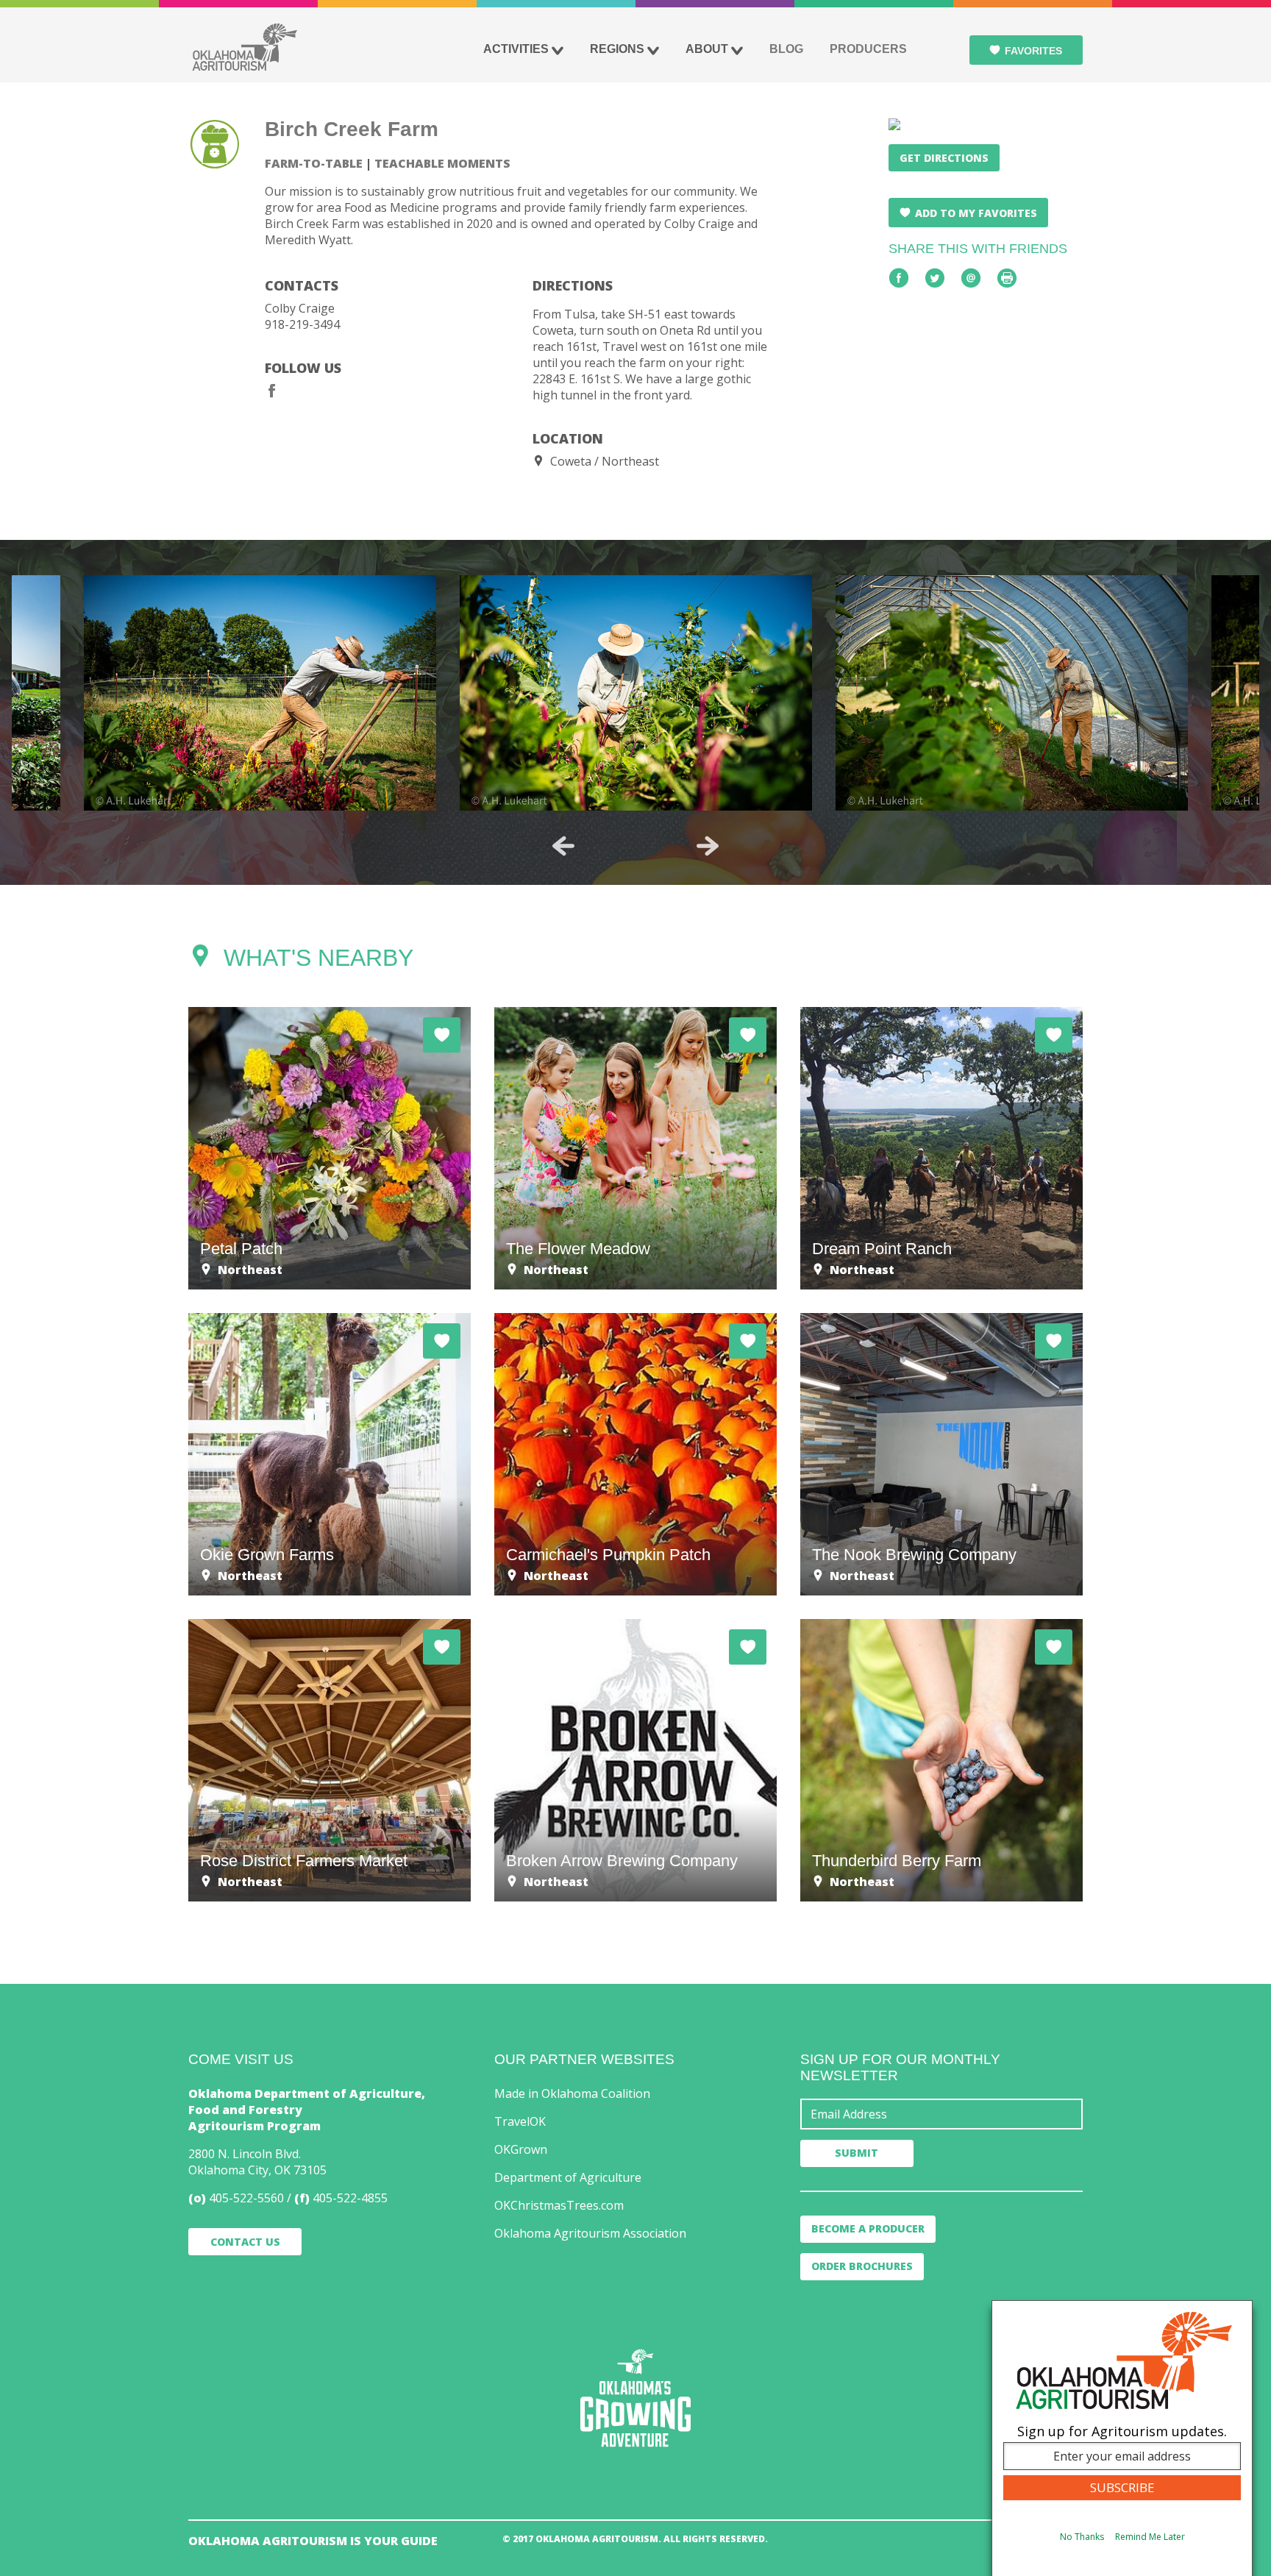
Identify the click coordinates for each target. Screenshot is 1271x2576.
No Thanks (1082, 2537)
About (707, 49)
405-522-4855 (350, 2198)
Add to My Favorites (976, 213)
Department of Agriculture (568, 2177)
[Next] (708, 846)
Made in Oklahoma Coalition (572, 2093)
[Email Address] (941, 2114)
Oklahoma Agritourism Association (590, 2233)
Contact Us (245, 2242)
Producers (868, 49)
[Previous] (563, 846)
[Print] (1007, 278)
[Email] (971, 278)
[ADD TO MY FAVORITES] (442, 1035)
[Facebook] (272, 391)
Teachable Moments (442, 163)
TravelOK (520, 2121)
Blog (786, 49)
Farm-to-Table (314, 163)
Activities (516, 49)
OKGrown (521, 2149)
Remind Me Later (1150, 2537)
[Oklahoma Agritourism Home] (244, 47)
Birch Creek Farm (352, 129)
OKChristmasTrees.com (559, 2205)
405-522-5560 (246, 2198)
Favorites (1033, 51)
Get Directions (944, 158)
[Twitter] (935, 278)
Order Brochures (862, 2266)
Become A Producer (868, 2228)
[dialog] (1122, 2438)
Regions (617, 49)
